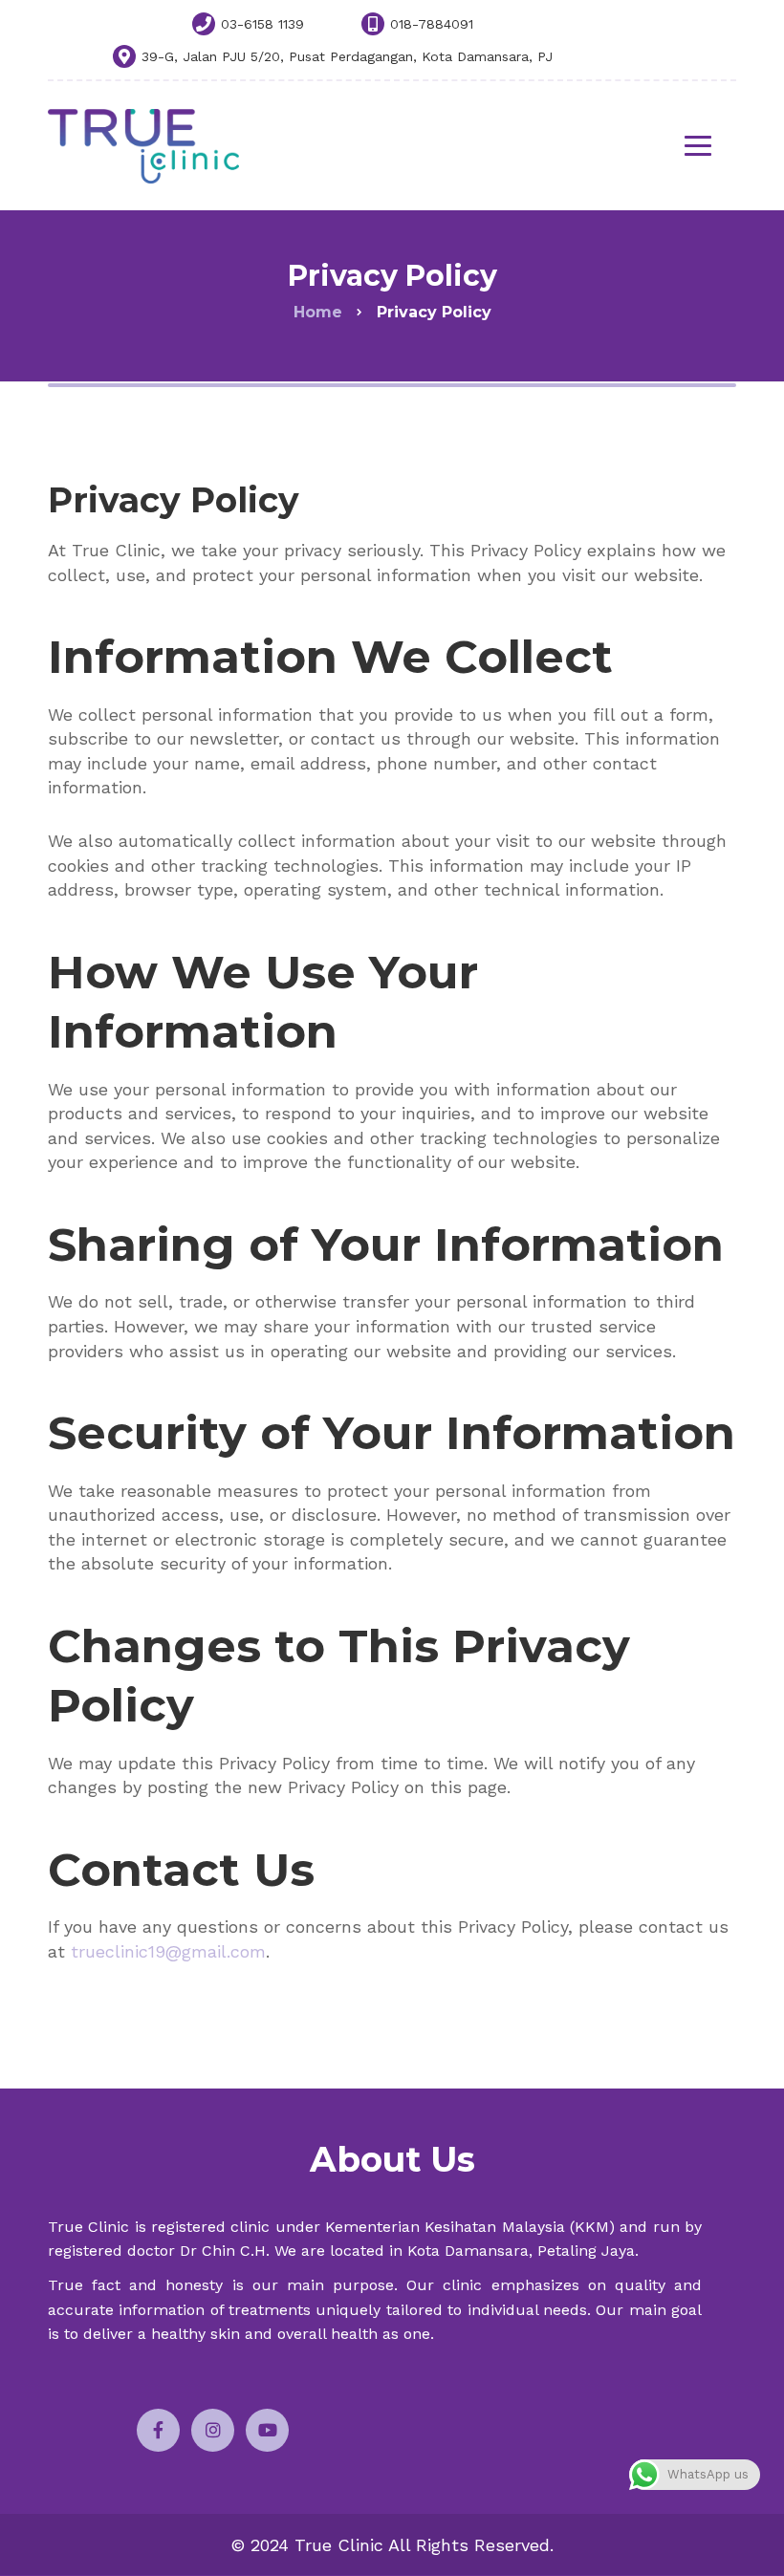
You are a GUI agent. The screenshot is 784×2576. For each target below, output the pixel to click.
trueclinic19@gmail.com (168, 1951)
